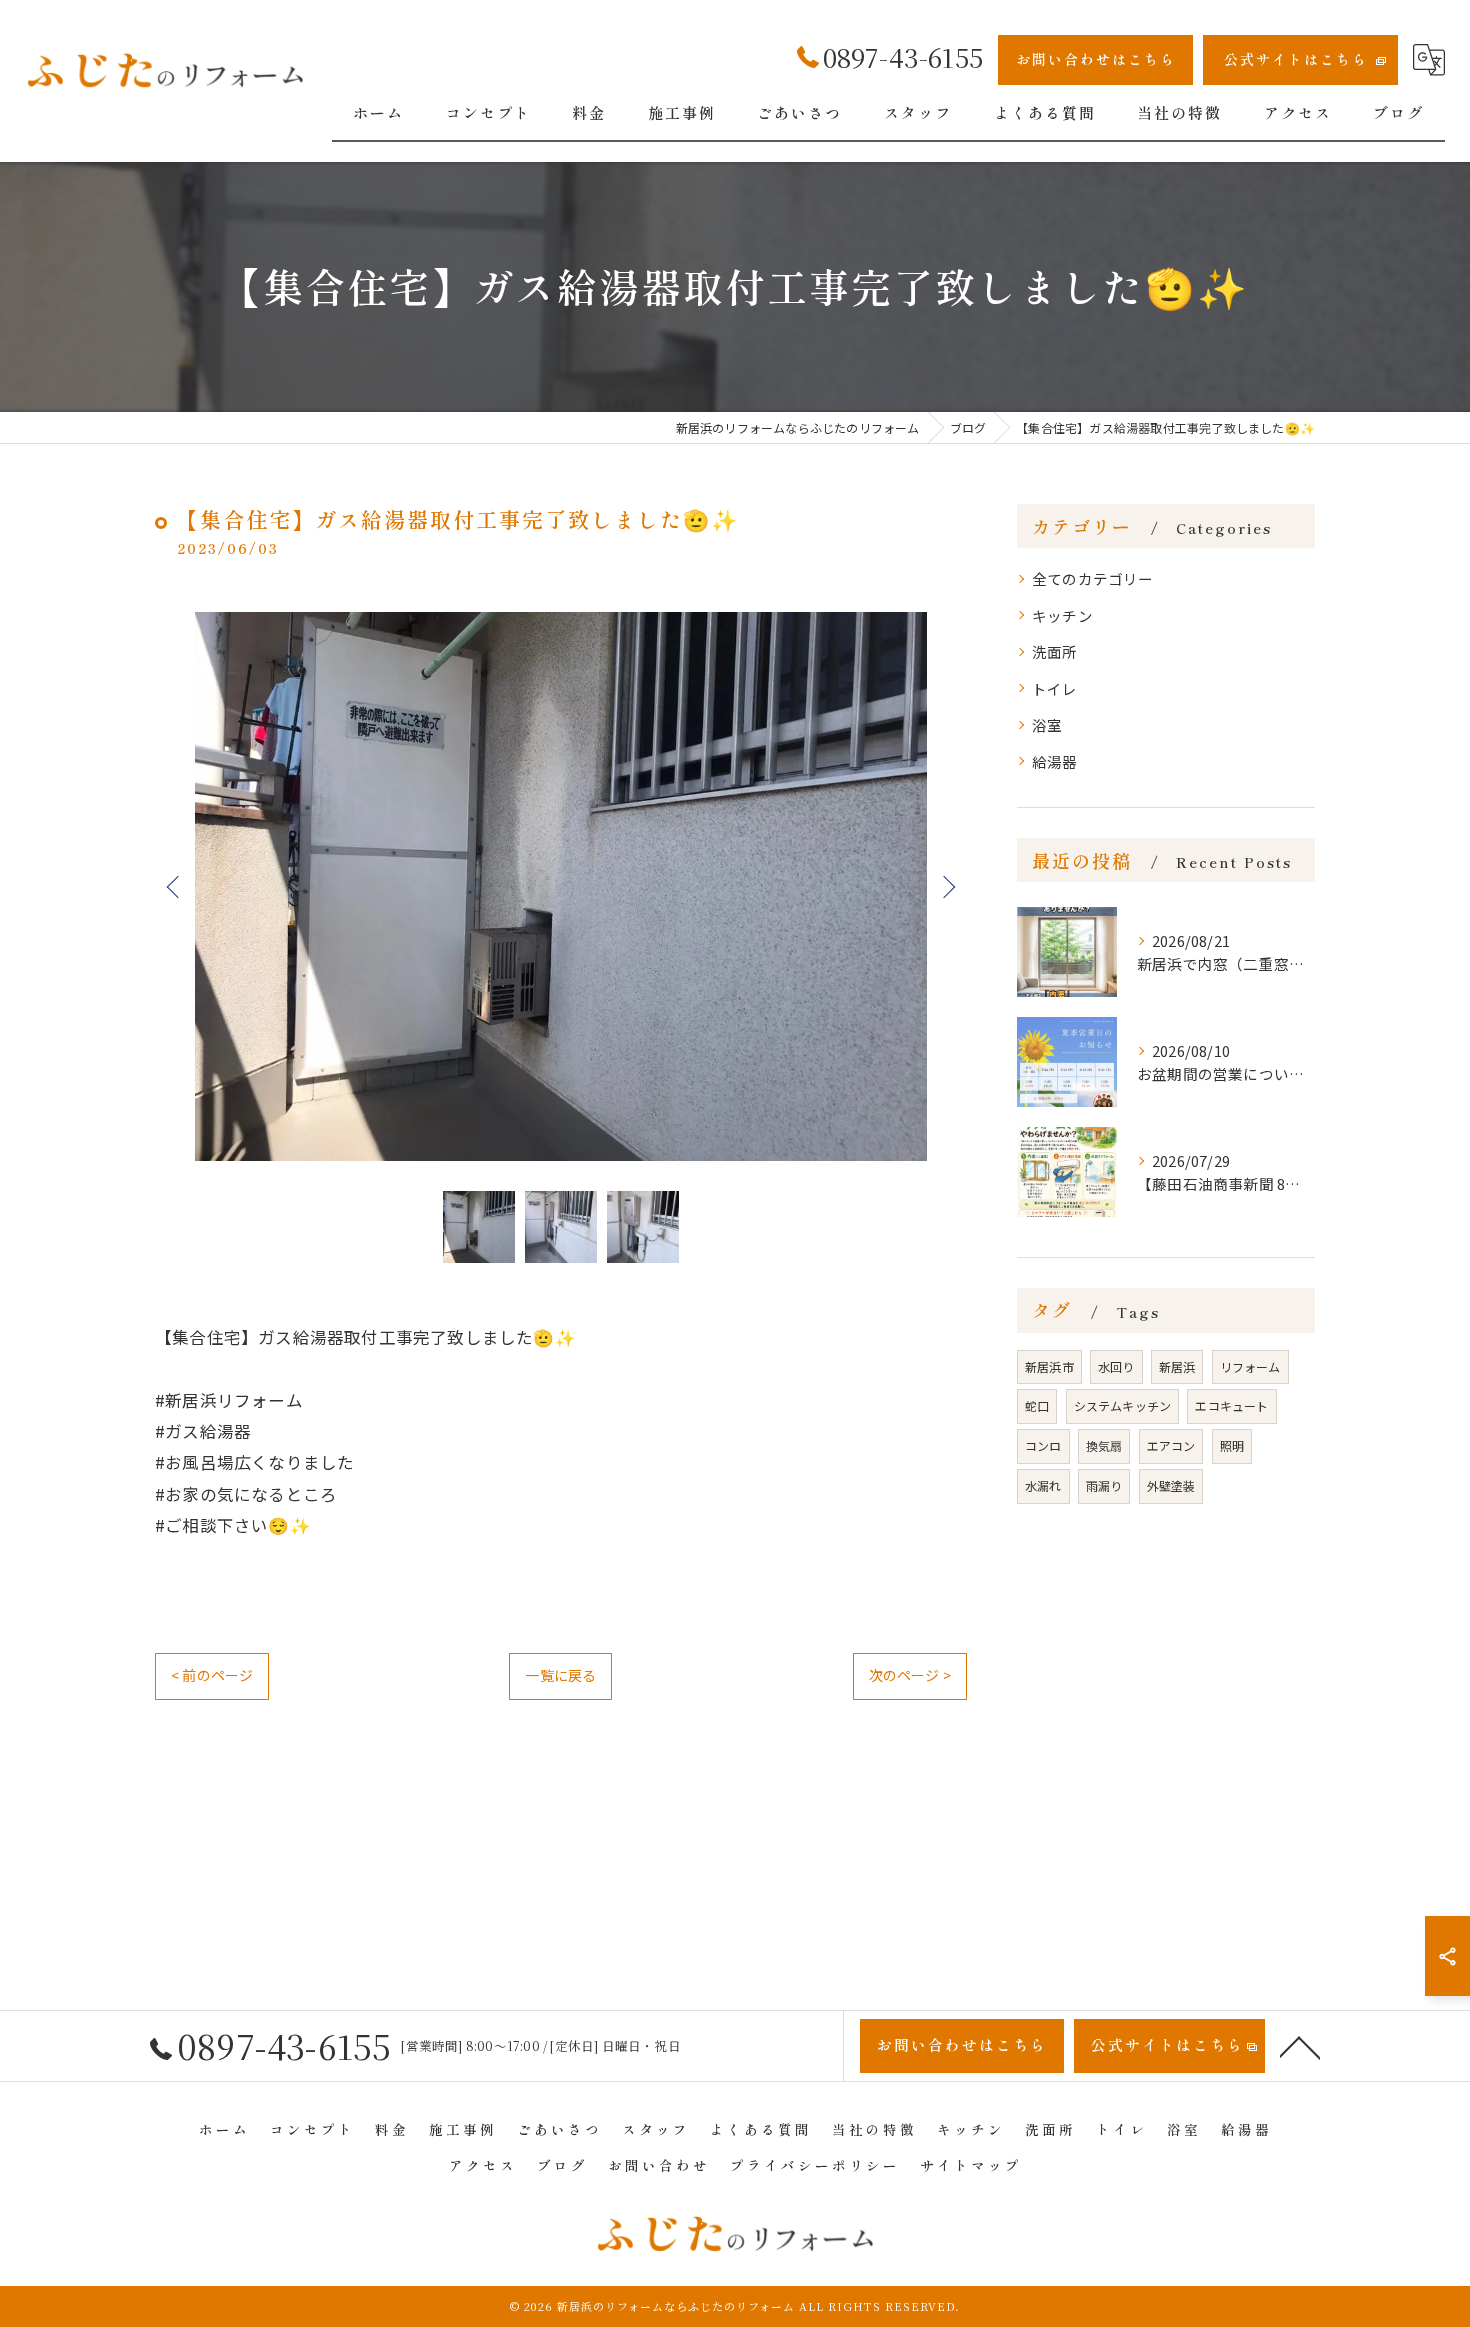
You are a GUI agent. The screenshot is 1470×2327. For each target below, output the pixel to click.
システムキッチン (1123, 1405)
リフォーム (1250, 1366)
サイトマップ (971, 2165)
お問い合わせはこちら (1096, 59)
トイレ (1055, 688)
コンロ (1043, 1445)
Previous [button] (175, 886)
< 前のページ (212, 1675)
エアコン (1171, 1445)
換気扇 (1104, 1445)
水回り (1116, 1366)
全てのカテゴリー (1093, 578)
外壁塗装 (1171, 1485)
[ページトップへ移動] (1300, 2046)
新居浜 (1177, 1366)
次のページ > (910, 1675)
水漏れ (1043, 1485)
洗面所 (1055, 651)
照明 (1232, 1445)
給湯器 (1055, 761)
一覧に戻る (560, 1675)
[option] (561, 886)
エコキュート (1231, 1405)
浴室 (1047, 724)
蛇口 (1037, 1405)
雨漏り (1104, 1485)
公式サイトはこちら (1296, 59)
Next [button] (947, 886)
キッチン (1062, 615)
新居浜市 (1049, 1366)
